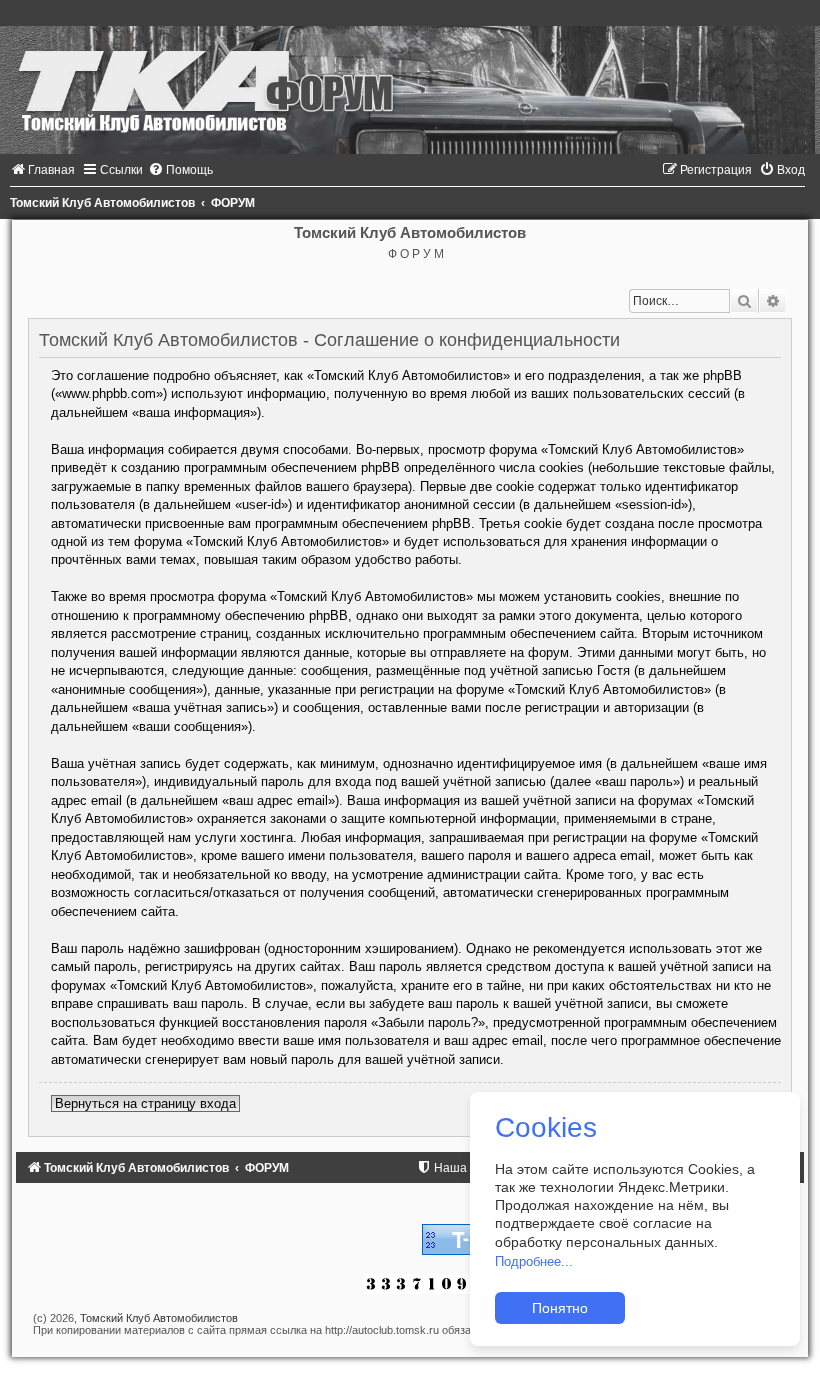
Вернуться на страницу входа (145, 1103)
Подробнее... (534, 1261)
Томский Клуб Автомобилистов (159, 1318)
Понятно (560, 1308)
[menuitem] (42, 170)
